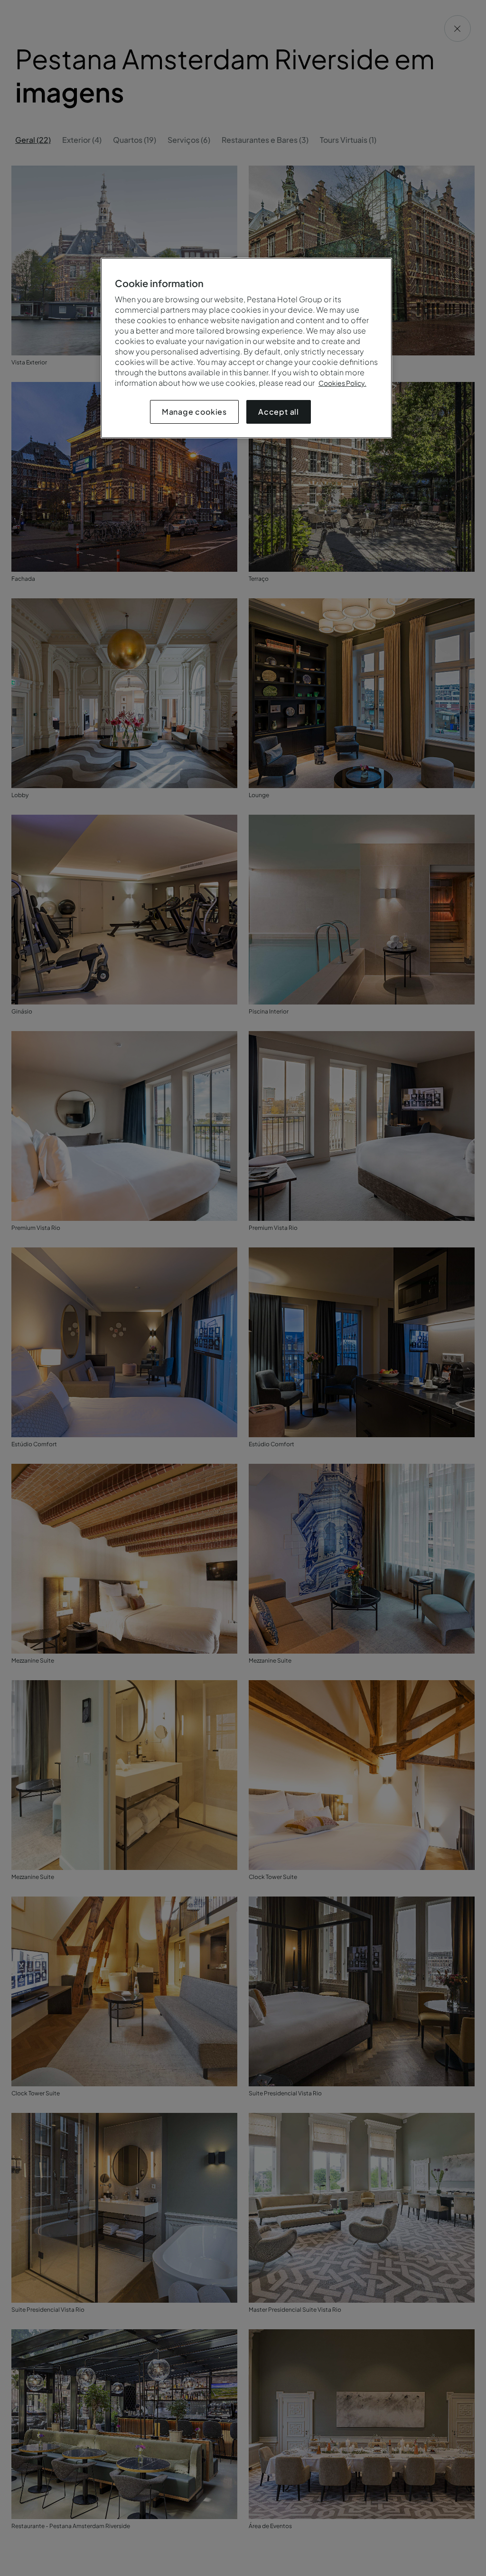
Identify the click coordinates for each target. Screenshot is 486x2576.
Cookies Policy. (342, 383)
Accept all (279, 412)
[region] (246, 348)
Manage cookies (194, 412)
